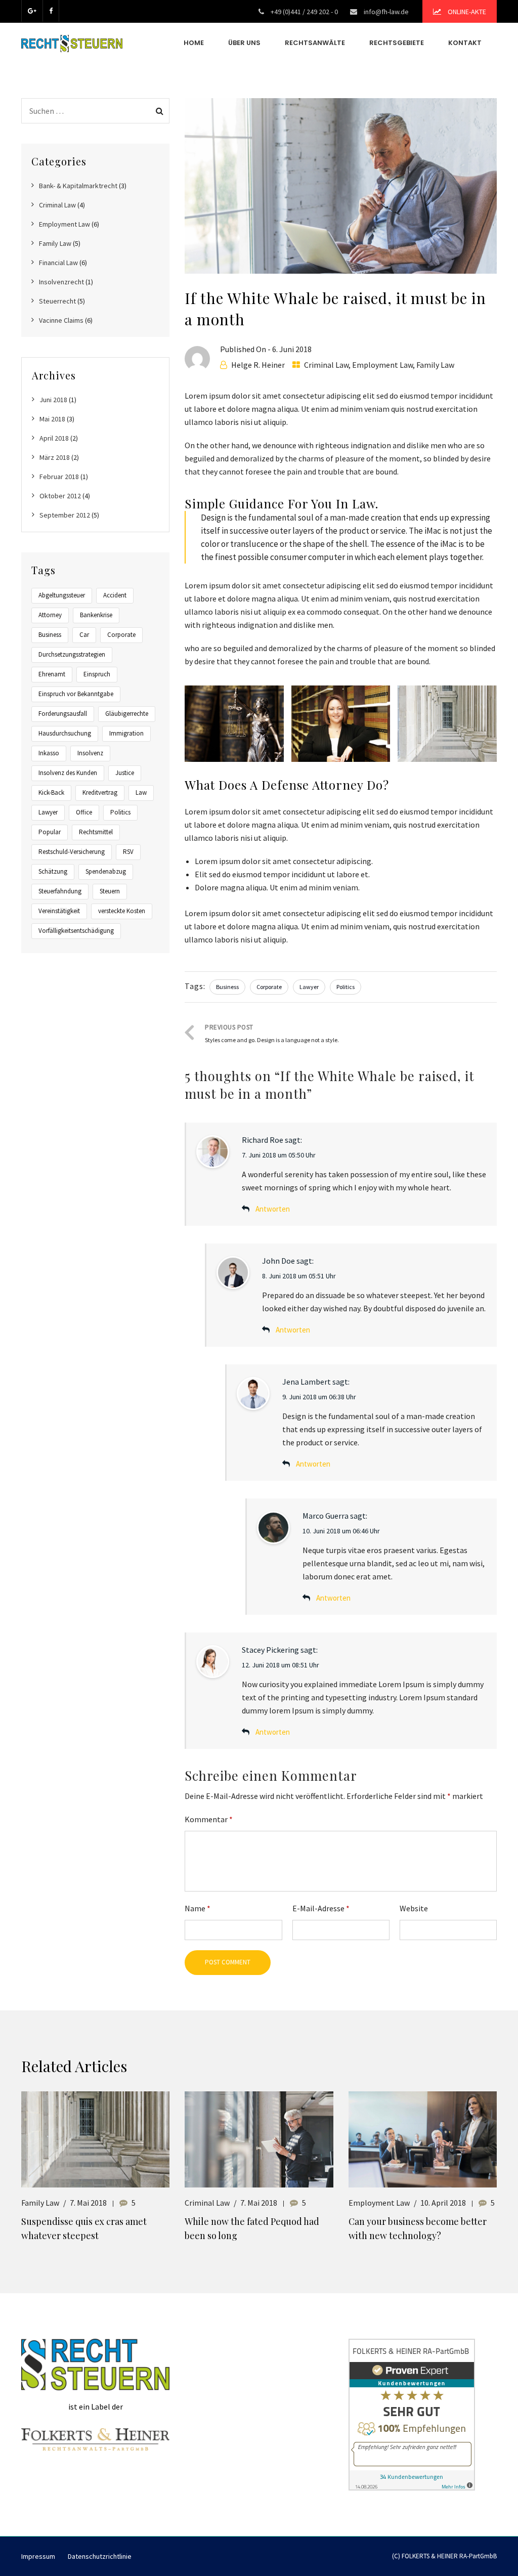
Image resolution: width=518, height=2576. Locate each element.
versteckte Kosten (122, 911)
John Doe (278, 1261)
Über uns (244, 43)
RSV (128, 852)
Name (198, 1908)
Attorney (50, 615)
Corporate (269, 987)
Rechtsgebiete (397, 43)
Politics (346, 987)
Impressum (38, 2556)
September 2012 (65, 515)
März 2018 (55, 457)
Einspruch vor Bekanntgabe (76, 694)
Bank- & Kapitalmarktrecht (78, 186)
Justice (125, 773)
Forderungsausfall (63, 714)
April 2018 (54, 438)
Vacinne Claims (61, 320)
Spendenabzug (106, 871)
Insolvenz (90, 753)
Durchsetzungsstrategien (72, 654)
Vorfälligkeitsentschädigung (76, 931)
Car (84, 635)
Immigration (126, 733)
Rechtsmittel (96, 832)
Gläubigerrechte (127, 714)
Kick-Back (51, 792)
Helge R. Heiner (258, 365)
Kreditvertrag (100, 792)
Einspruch (97, 674)
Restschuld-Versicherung (72, 852)
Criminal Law (326, 365)
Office (84, 812)
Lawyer (309, 987)
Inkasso (49, 753)
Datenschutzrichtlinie (100, 2556)
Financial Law (58, 263)
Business (227, 987)
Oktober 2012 (60, 496)
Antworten (273, 1209)
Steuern (110, 891)
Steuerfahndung (60, 891)
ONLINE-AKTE (466, 12)
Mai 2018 (52, 419)
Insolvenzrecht (61, 282)
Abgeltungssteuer (62, 595)
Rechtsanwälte (315, 43)
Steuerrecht (57, 301)
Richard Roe (263, 1140)
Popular (50, 832)
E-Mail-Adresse (321, 1908)
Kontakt (465, 43)
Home (194, 43)
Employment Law (382, 365)
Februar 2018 (59, 477)
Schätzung (53, 871)
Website (414, 1908)
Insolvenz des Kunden (68, 773)
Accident (115, 595)
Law (141, 792)
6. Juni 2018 (292, 349)
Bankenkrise (96, 615)
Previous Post (272, 1033)
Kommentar (209, 1819)
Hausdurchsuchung (65, 733)
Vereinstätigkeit (59, 911)
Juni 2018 (53, 400)
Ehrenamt (52, 674)
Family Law (435, 365)
